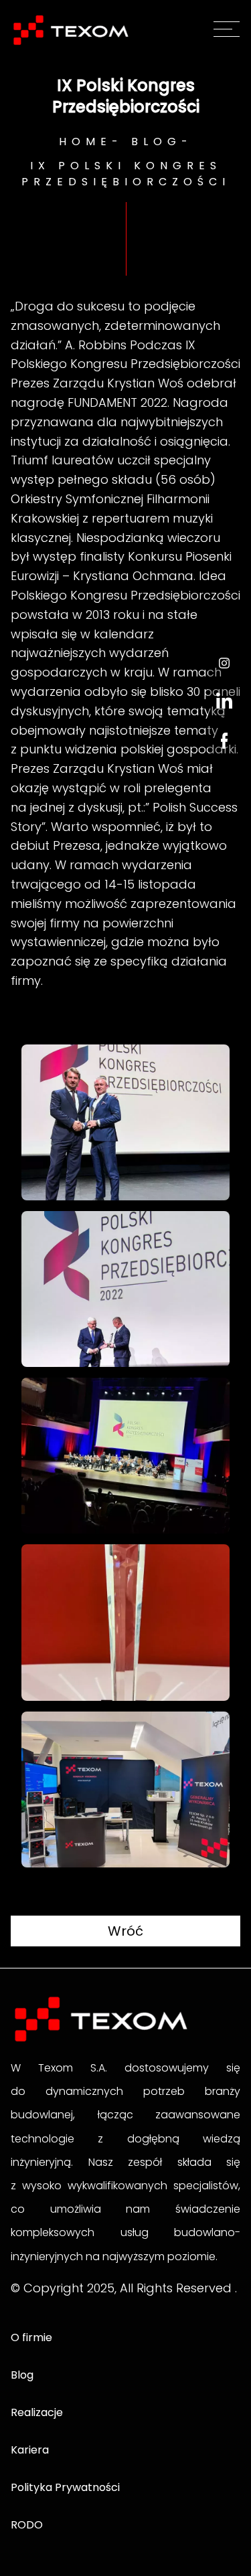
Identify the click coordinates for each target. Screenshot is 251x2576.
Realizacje (37, 2412)
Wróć (125, 1931)
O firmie (31, 2337)
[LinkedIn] (224, 701)
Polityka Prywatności (65, 2487)
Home (85, 142)
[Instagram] (224, 663)
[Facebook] (224, 741)
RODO (27, 2525)
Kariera (30, 2450)
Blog (156, 142)
